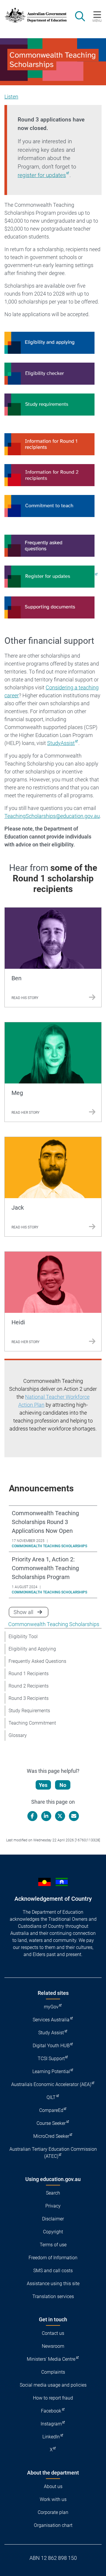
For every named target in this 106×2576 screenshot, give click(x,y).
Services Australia (51, 2020)
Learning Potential (51, 2071)
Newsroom (53, 2346)
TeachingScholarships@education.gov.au (52, 816)
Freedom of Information (53, 2258)
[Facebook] (32, 1816)
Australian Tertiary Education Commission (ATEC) (53, 2153)
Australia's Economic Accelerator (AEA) (51, 2084)
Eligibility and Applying (32, 1649)
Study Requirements (29, 1711)
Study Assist (51, 2033)
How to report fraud (53, 2398)
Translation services (53, 2296)
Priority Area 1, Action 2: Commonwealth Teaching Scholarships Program (45, 1568)
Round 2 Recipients (29, 1686)
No (63, 1785)
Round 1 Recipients (29, 1674)
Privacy (53, 2206)
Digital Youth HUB (51, 2046)
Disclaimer (53, 2219)
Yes (43, 1785)
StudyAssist (61, 743)
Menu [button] (97, 21)
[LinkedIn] (46, 1816)
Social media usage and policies (53, 2385)
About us (53, 2486)
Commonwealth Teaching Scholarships (54, 1624)
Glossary (18, 1735)
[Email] (74, 1816)
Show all (31, 1612)
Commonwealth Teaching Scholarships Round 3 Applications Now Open (45, 1522)
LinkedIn (51, 2437)
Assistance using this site (53, 2284)
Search (53, 2193)
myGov (51, 2007)
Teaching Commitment (32, 1723)
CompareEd (51, 2110)
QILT (51, 2097)
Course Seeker (51, 2123)
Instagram (51, 2424)
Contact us (53, 2333)
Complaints (53, 2372)
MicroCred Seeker (51, 2136)
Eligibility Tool (23, 1637)
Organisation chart (53, 2525)
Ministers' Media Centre (51, 2359)
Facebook (51, 2411)
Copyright (53, 2232)
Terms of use (53, 2245)
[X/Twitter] (60, 1816)
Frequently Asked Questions (37, 1661)
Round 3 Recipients (29, 1698)
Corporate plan (53, 2512)
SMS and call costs (53, 2271)
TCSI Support (51, 2059)
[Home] (33, 15)
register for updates (42, 175)
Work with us (53, 2499)
